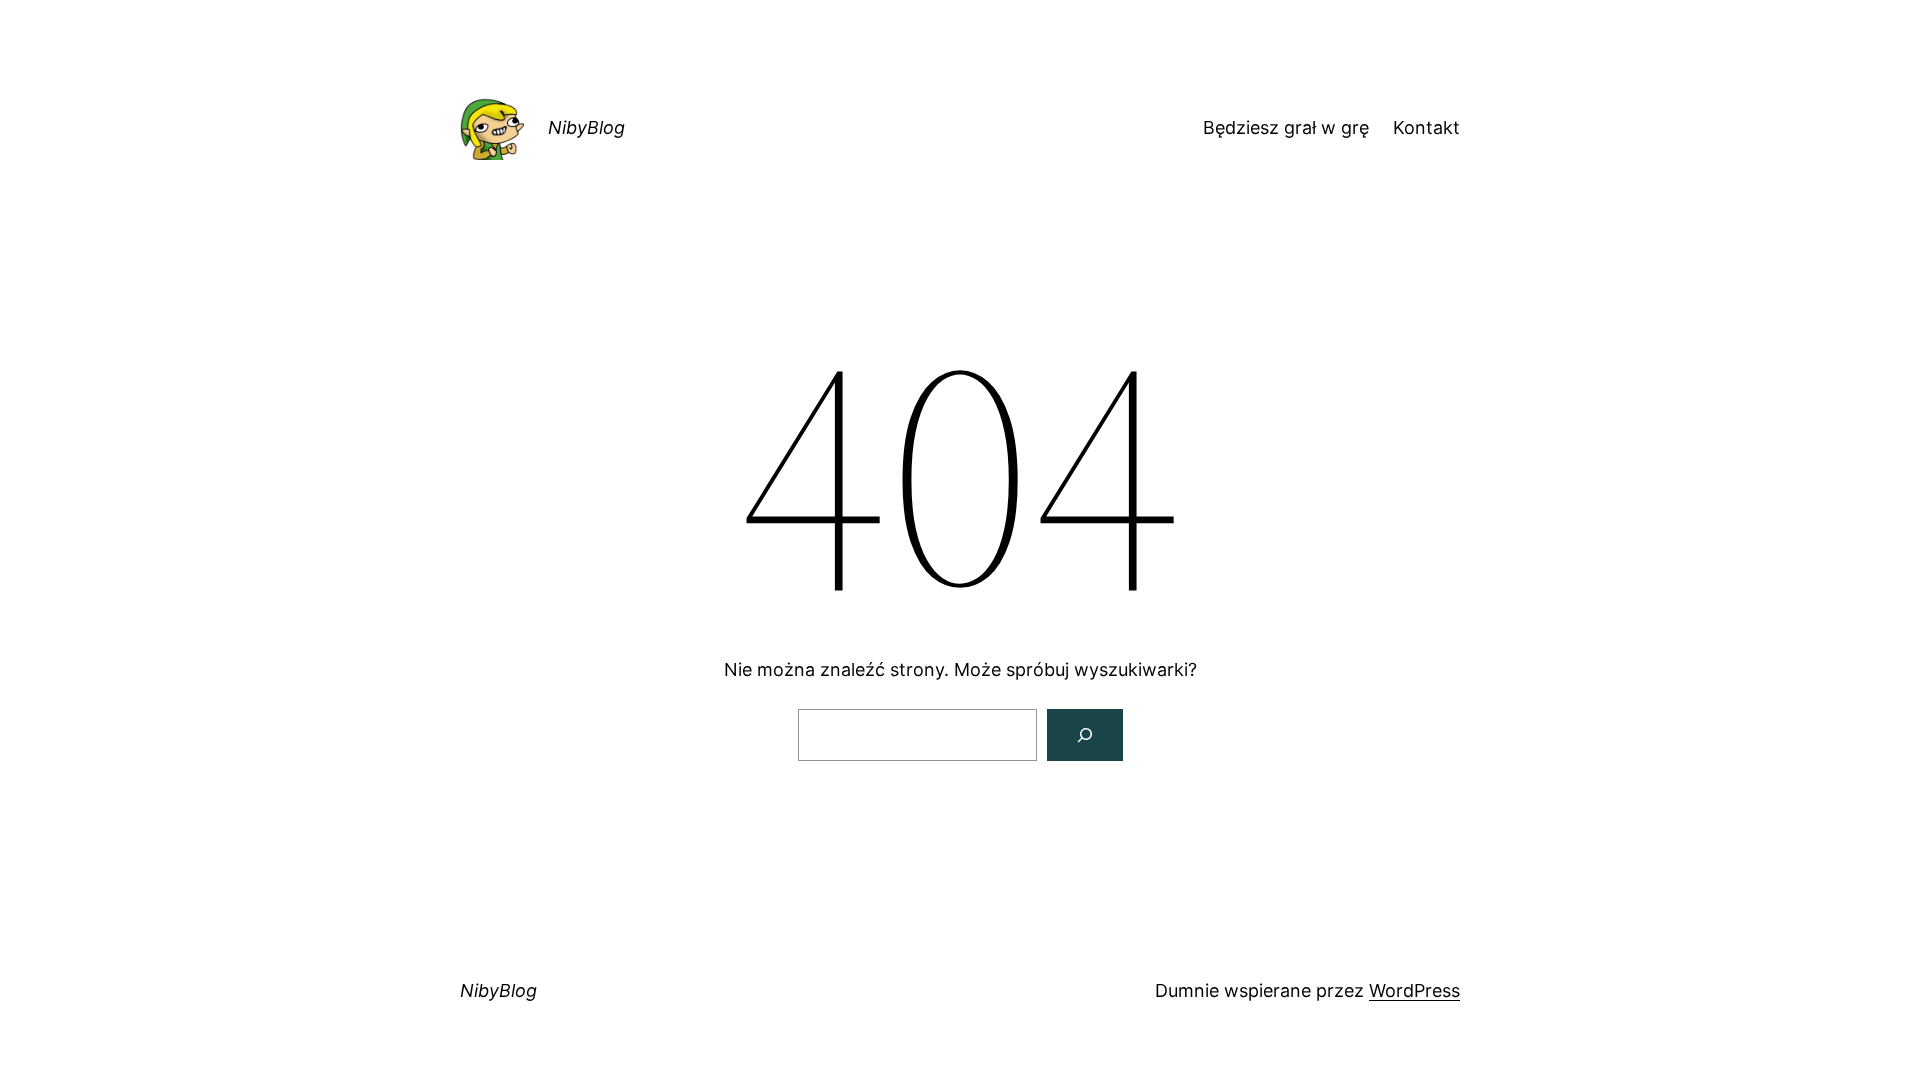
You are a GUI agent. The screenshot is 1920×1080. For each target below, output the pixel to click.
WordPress (1414, 990)
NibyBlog (586, 127)
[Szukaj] (1085, 735)
